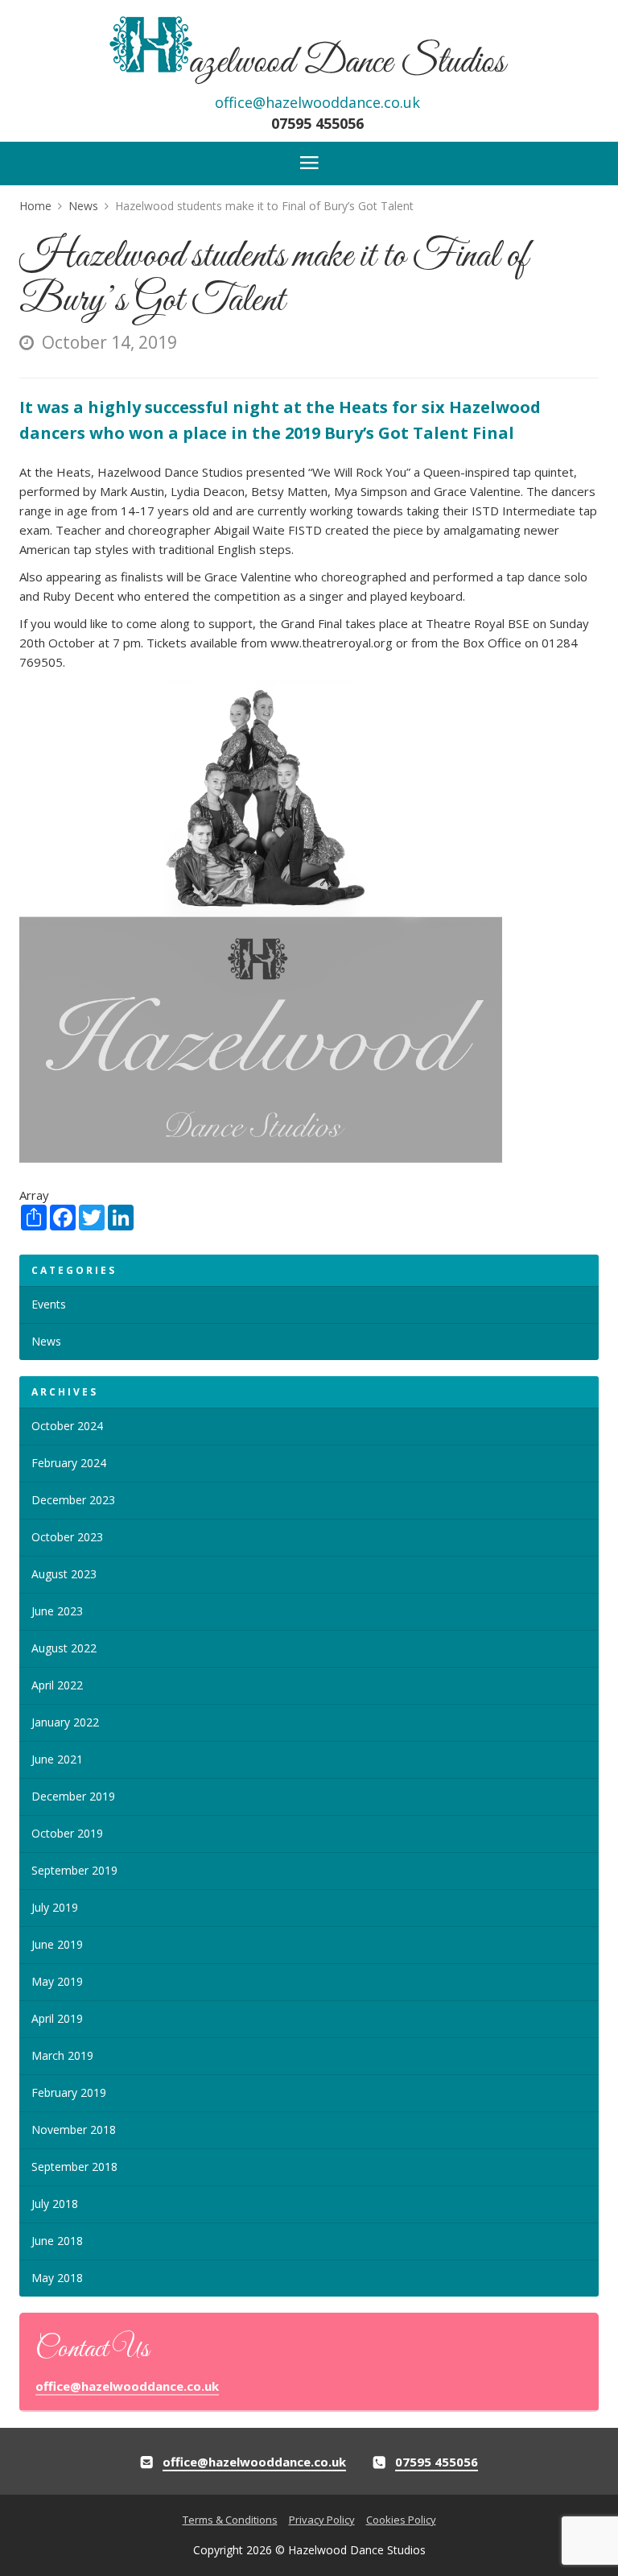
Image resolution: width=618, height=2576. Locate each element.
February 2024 (69, 1463)
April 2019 (57, 2018)
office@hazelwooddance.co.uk (317, 102)
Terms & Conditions (230, 2520)
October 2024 (67, 1426)
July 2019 (55, 1907)
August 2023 (64, 1574)
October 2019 (67, 1833)
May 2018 (57, 2278)
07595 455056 (317, 123)
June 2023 (57, 1611)
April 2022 (57, 1685)
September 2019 (74, 1870)
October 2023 (67, 1537)
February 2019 (69, 2092)
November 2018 (74, 2129)
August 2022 (64, 1648)
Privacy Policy (322, 2520)
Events (49, 1304)
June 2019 (57, 1944)
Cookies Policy (401, 2520)
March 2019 (62, 2055)
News (46, 1341)
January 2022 (65, 1722)
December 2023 (73, 1500)
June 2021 (57, 1759)
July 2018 (55, 2204)
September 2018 (74, 2167)
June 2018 (57, 2241)
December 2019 (73, 1796)
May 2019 (57, 1981)
